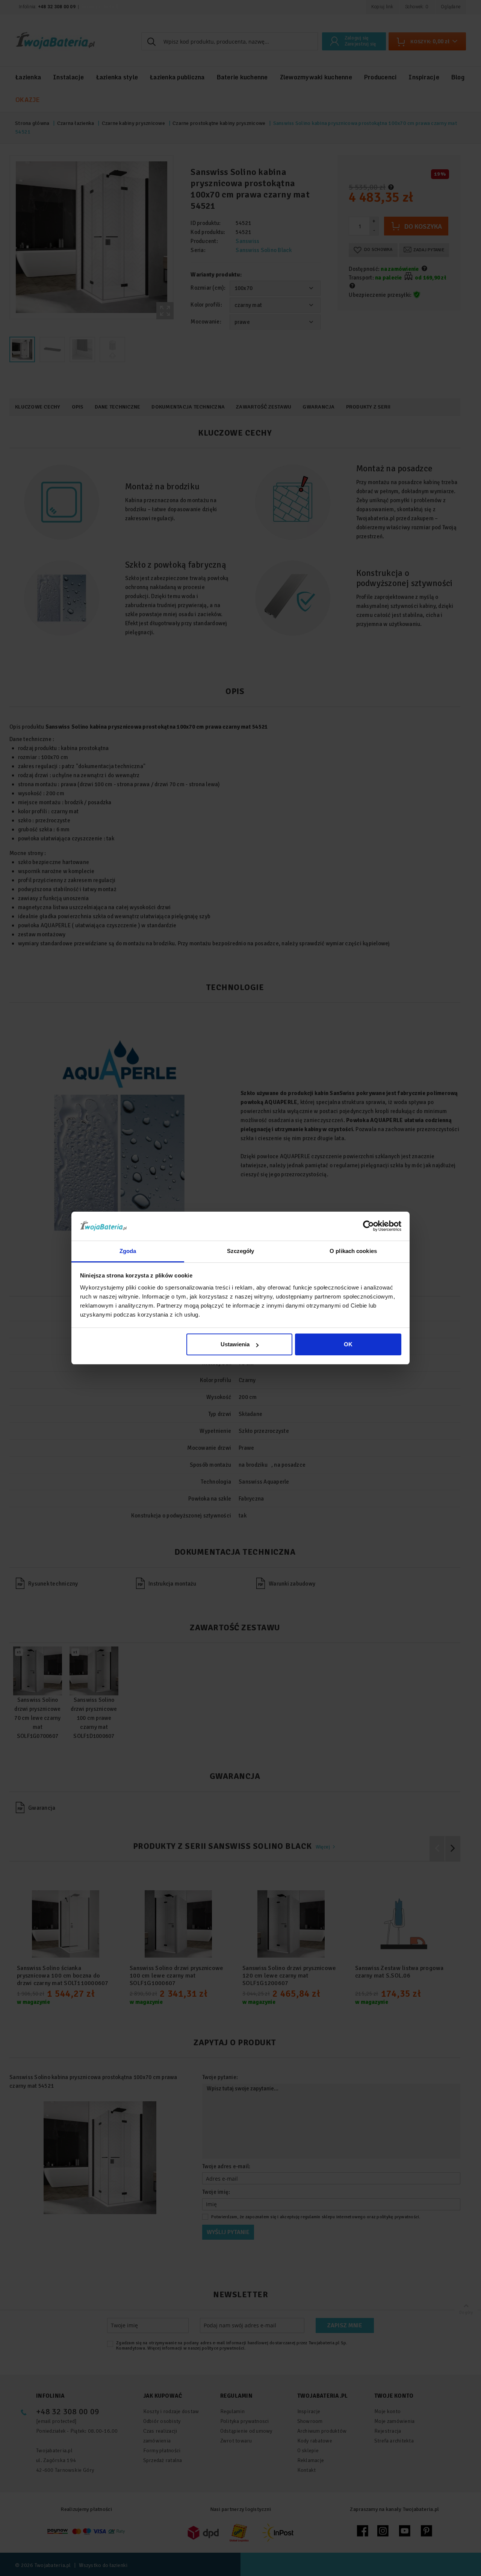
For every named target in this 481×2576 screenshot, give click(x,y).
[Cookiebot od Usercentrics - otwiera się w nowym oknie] (368, 1226)
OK (348, 1344)
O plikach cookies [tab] (353, 1251)
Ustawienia (235, 1344)
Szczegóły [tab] (241, 1251)
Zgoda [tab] (128, 1251)
